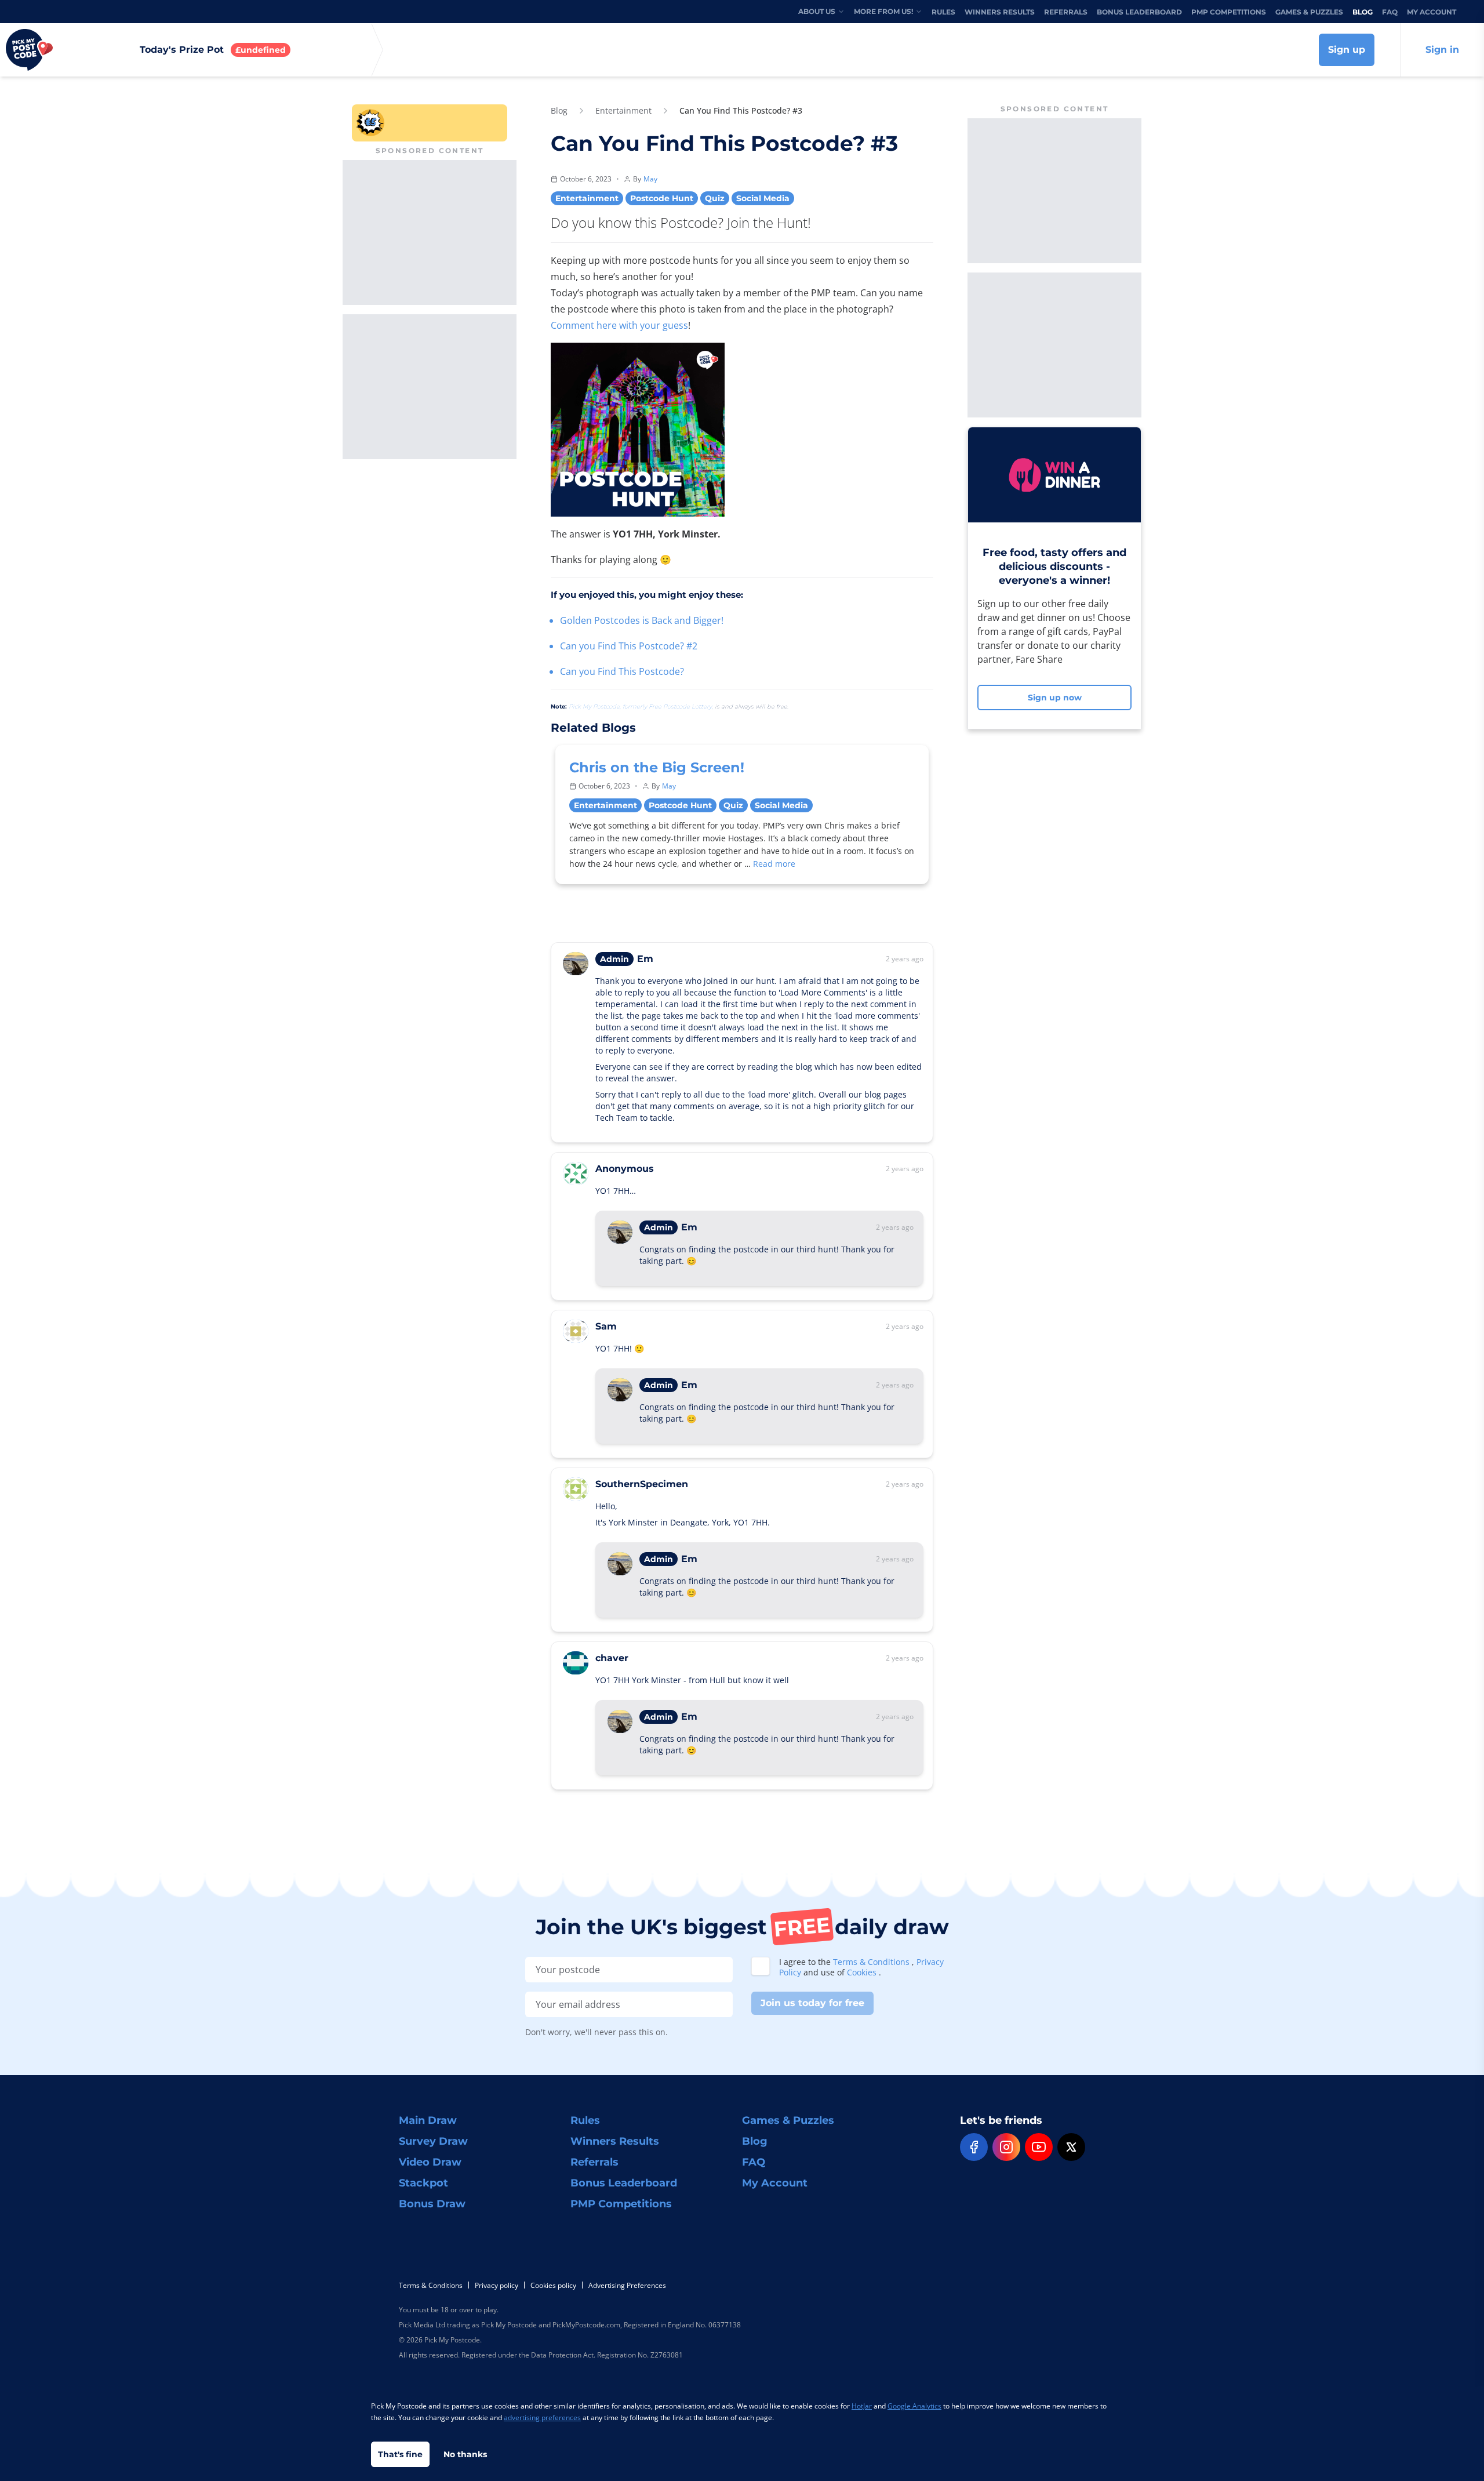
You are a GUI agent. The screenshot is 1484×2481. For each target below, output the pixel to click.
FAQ (1390, 12)
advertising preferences (542, 2418)
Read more (774, 864)
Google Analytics (914, 2406)
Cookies (863, 1972)
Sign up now (1055, 698)
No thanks (465, 2454)
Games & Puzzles (1309, 12)
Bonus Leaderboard (1139, 12)
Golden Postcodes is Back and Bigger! (642, 620)
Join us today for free (812, 2003)
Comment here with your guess (619, 325)
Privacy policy (497, 2285)
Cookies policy (553, 2285)
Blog (1363, 12)
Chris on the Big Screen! (657, 767)
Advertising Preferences (627, 2285)
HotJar (862, 2406)
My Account (1432, 12)
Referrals (1066, 12)
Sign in (1442, 50)
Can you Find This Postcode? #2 (629, 646)
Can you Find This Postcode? (622, 671)
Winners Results (1000, 12)
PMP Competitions (1229, 12)
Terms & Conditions (872, 1962)
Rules (943, 12)
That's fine (400, 2454)
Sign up (1347, 50)
